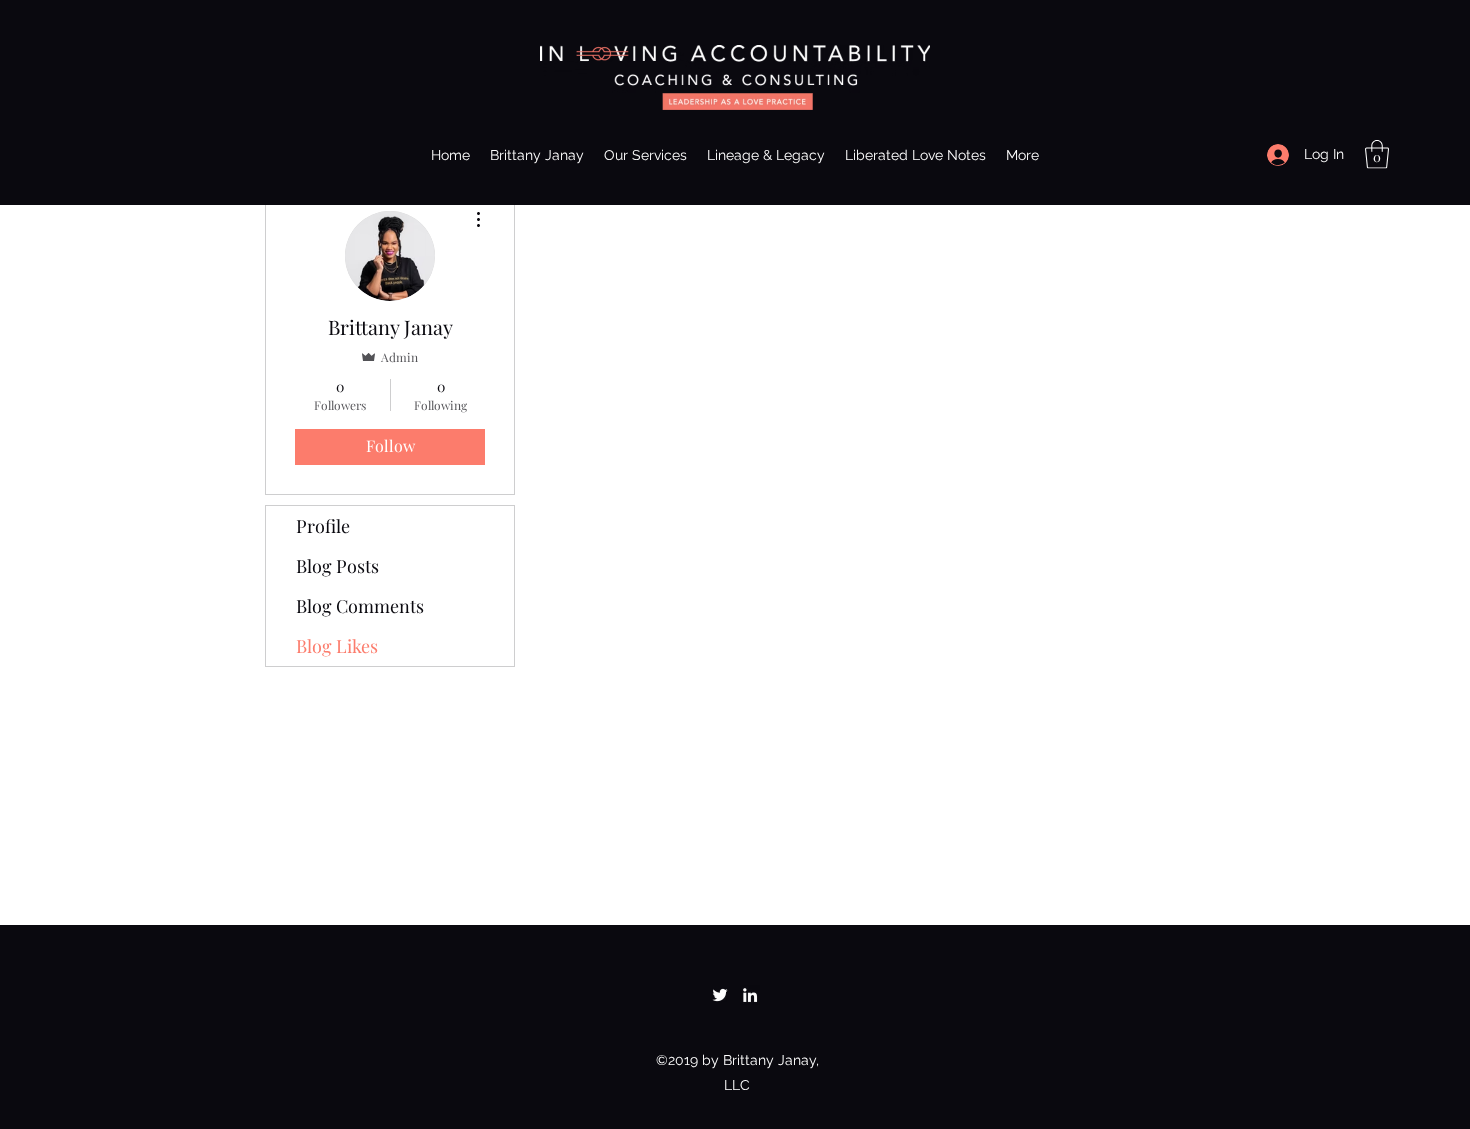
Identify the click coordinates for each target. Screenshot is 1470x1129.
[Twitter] (720, 995)
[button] (1377, 154)
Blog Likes (337, 646)
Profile (323, 526)
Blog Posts (337, 566)
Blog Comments (360, 606)
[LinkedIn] (750, 995)
